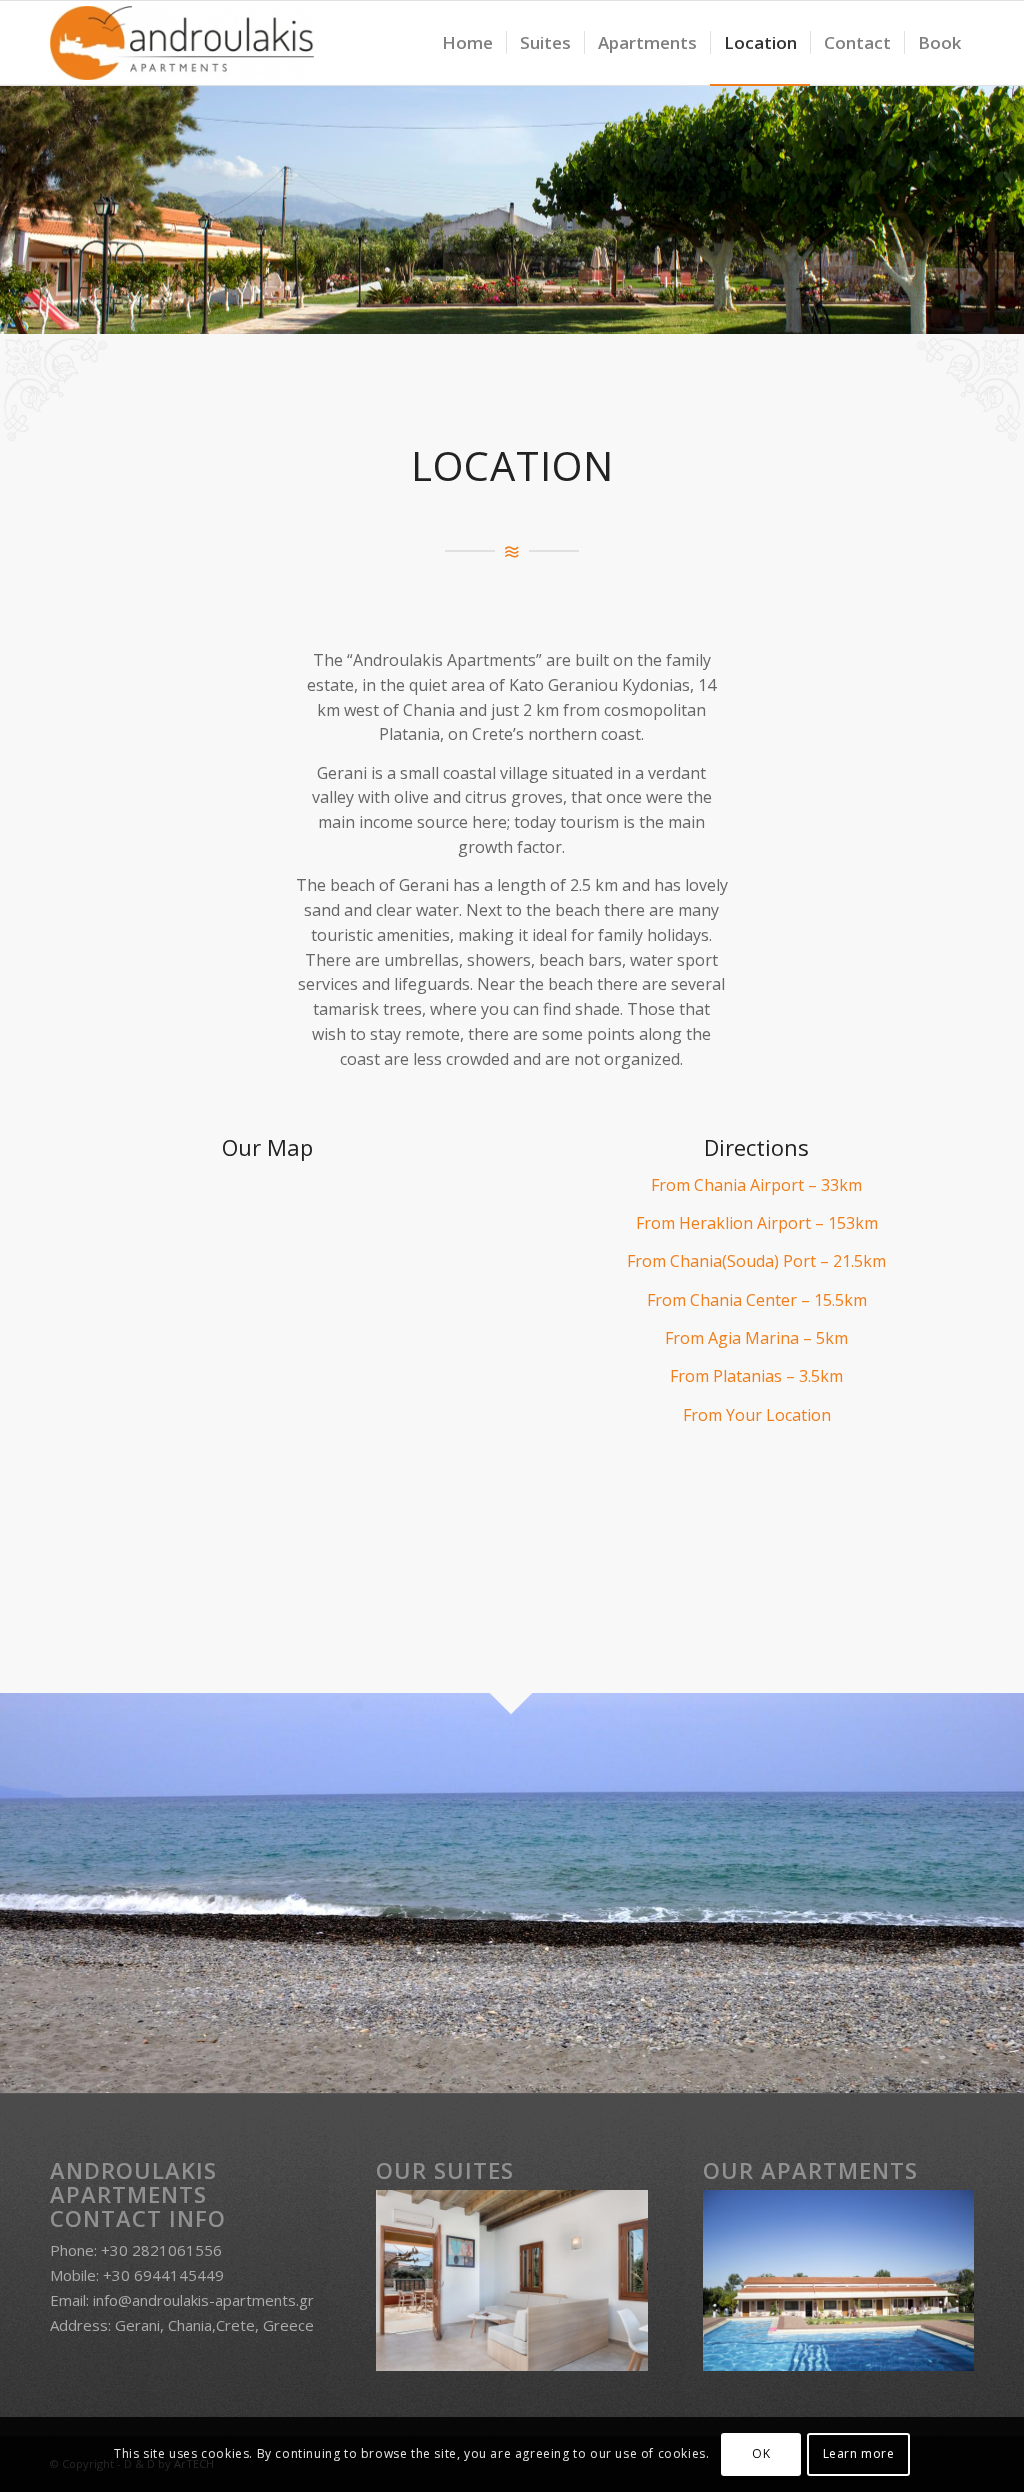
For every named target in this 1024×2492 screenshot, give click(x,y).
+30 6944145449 (163, 2275)
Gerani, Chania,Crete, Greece (214, 2325)
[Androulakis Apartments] (182, 43)
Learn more (859, 2453)
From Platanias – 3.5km (756, 1376)
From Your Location (757, 1415)
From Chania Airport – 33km (756, 1185)
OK (761, 2453)
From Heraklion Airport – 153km (757, 1223)
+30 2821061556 (161, 2250)
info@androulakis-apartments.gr (203, 2300)
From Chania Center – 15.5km (757, 1300)
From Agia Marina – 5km (756, 1338)
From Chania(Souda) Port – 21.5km (756, 1261)
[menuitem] (467, 43)
